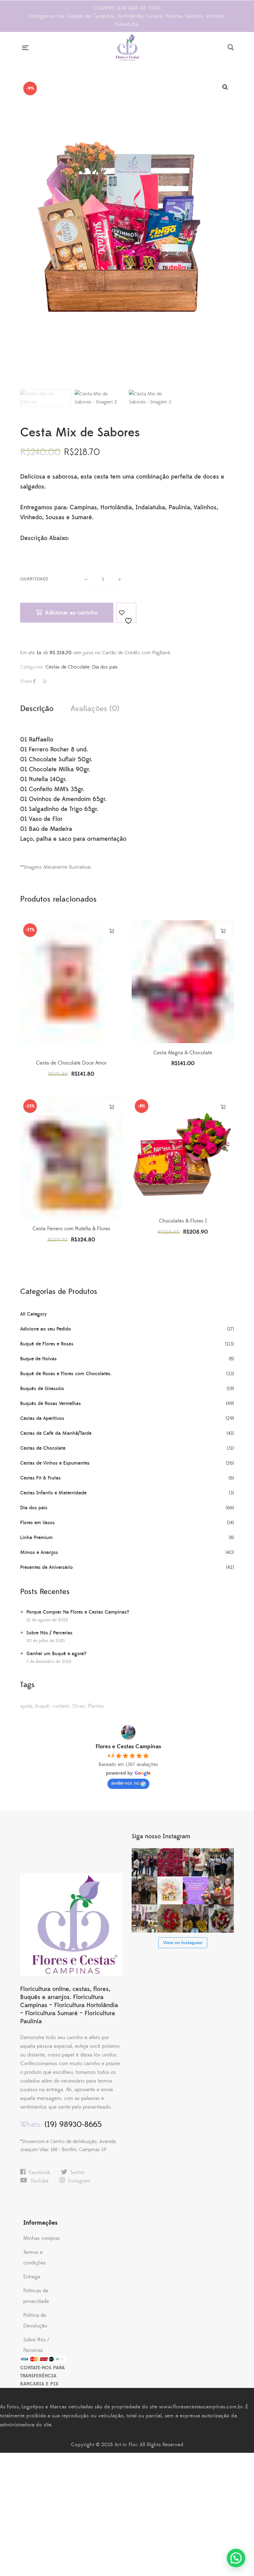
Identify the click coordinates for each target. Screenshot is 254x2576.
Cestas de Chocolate (68, 667)
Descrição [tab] (37, 709)
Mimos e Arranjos (39, 1552)
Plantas (96, 1706)
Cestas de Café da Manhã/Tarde (56, 1433)
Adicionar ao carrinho (71, 613)
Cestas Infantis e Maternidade (53, 1493)
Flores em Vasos (37, 1523)
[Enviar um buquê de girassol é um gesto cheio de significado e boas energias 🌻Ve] (196, 1918)
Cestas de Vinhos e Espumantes (55, 1463)
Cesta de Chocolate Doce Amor (71, 1063)
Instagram (79, 2181)
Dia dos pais (105, 667)
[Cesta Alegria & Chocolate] (183, 982)
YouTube (39, 2181)
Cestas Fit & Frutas (40, 1478)
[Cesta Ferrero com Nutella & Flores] (71, 1158)
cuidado (61, 1706)
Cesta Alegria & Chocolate (183, 1053)
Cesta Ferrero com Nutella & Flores (71, 1229)
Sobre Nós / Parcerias (49, 1633)
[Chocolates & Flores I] (183, 1165)
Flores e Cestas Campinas (128, 1747)
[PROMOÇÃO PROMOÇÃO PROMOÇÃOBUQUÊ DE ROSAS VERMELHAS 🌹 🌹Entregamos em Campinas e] (170, 1862)
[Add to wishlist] (126, 613)
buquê (42, 1706)
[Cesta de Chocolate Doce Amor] (71, 987)
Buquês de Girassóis (42, 1389)
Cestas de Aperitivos (42, 1418)
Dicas (79, 1706)
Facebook (39, 2173)
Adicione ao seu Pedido (46, 1329)
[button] (225, 87)
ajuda (26, 1706)
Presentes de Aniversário (46, 1567)
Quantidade (35, 579)
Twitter (78, 2173)
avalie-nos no (125, 1783)
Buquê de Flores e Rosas (47, 1344)
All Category (33, 1314)
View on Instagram (183, 1943)
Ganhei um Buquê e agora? (56, 1654)
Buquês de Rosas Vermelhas (50, 1403)
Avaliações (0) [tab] (95, 709)
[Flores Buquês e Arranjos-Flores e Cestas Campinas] (128, 47)
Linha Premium (36, 1538)
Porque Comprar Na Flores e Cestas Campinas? (78, 1612)
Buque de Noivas (38, 1359)
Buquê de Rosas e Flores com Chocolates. (66, 1374)
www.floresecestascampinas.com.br (201, 2407)
